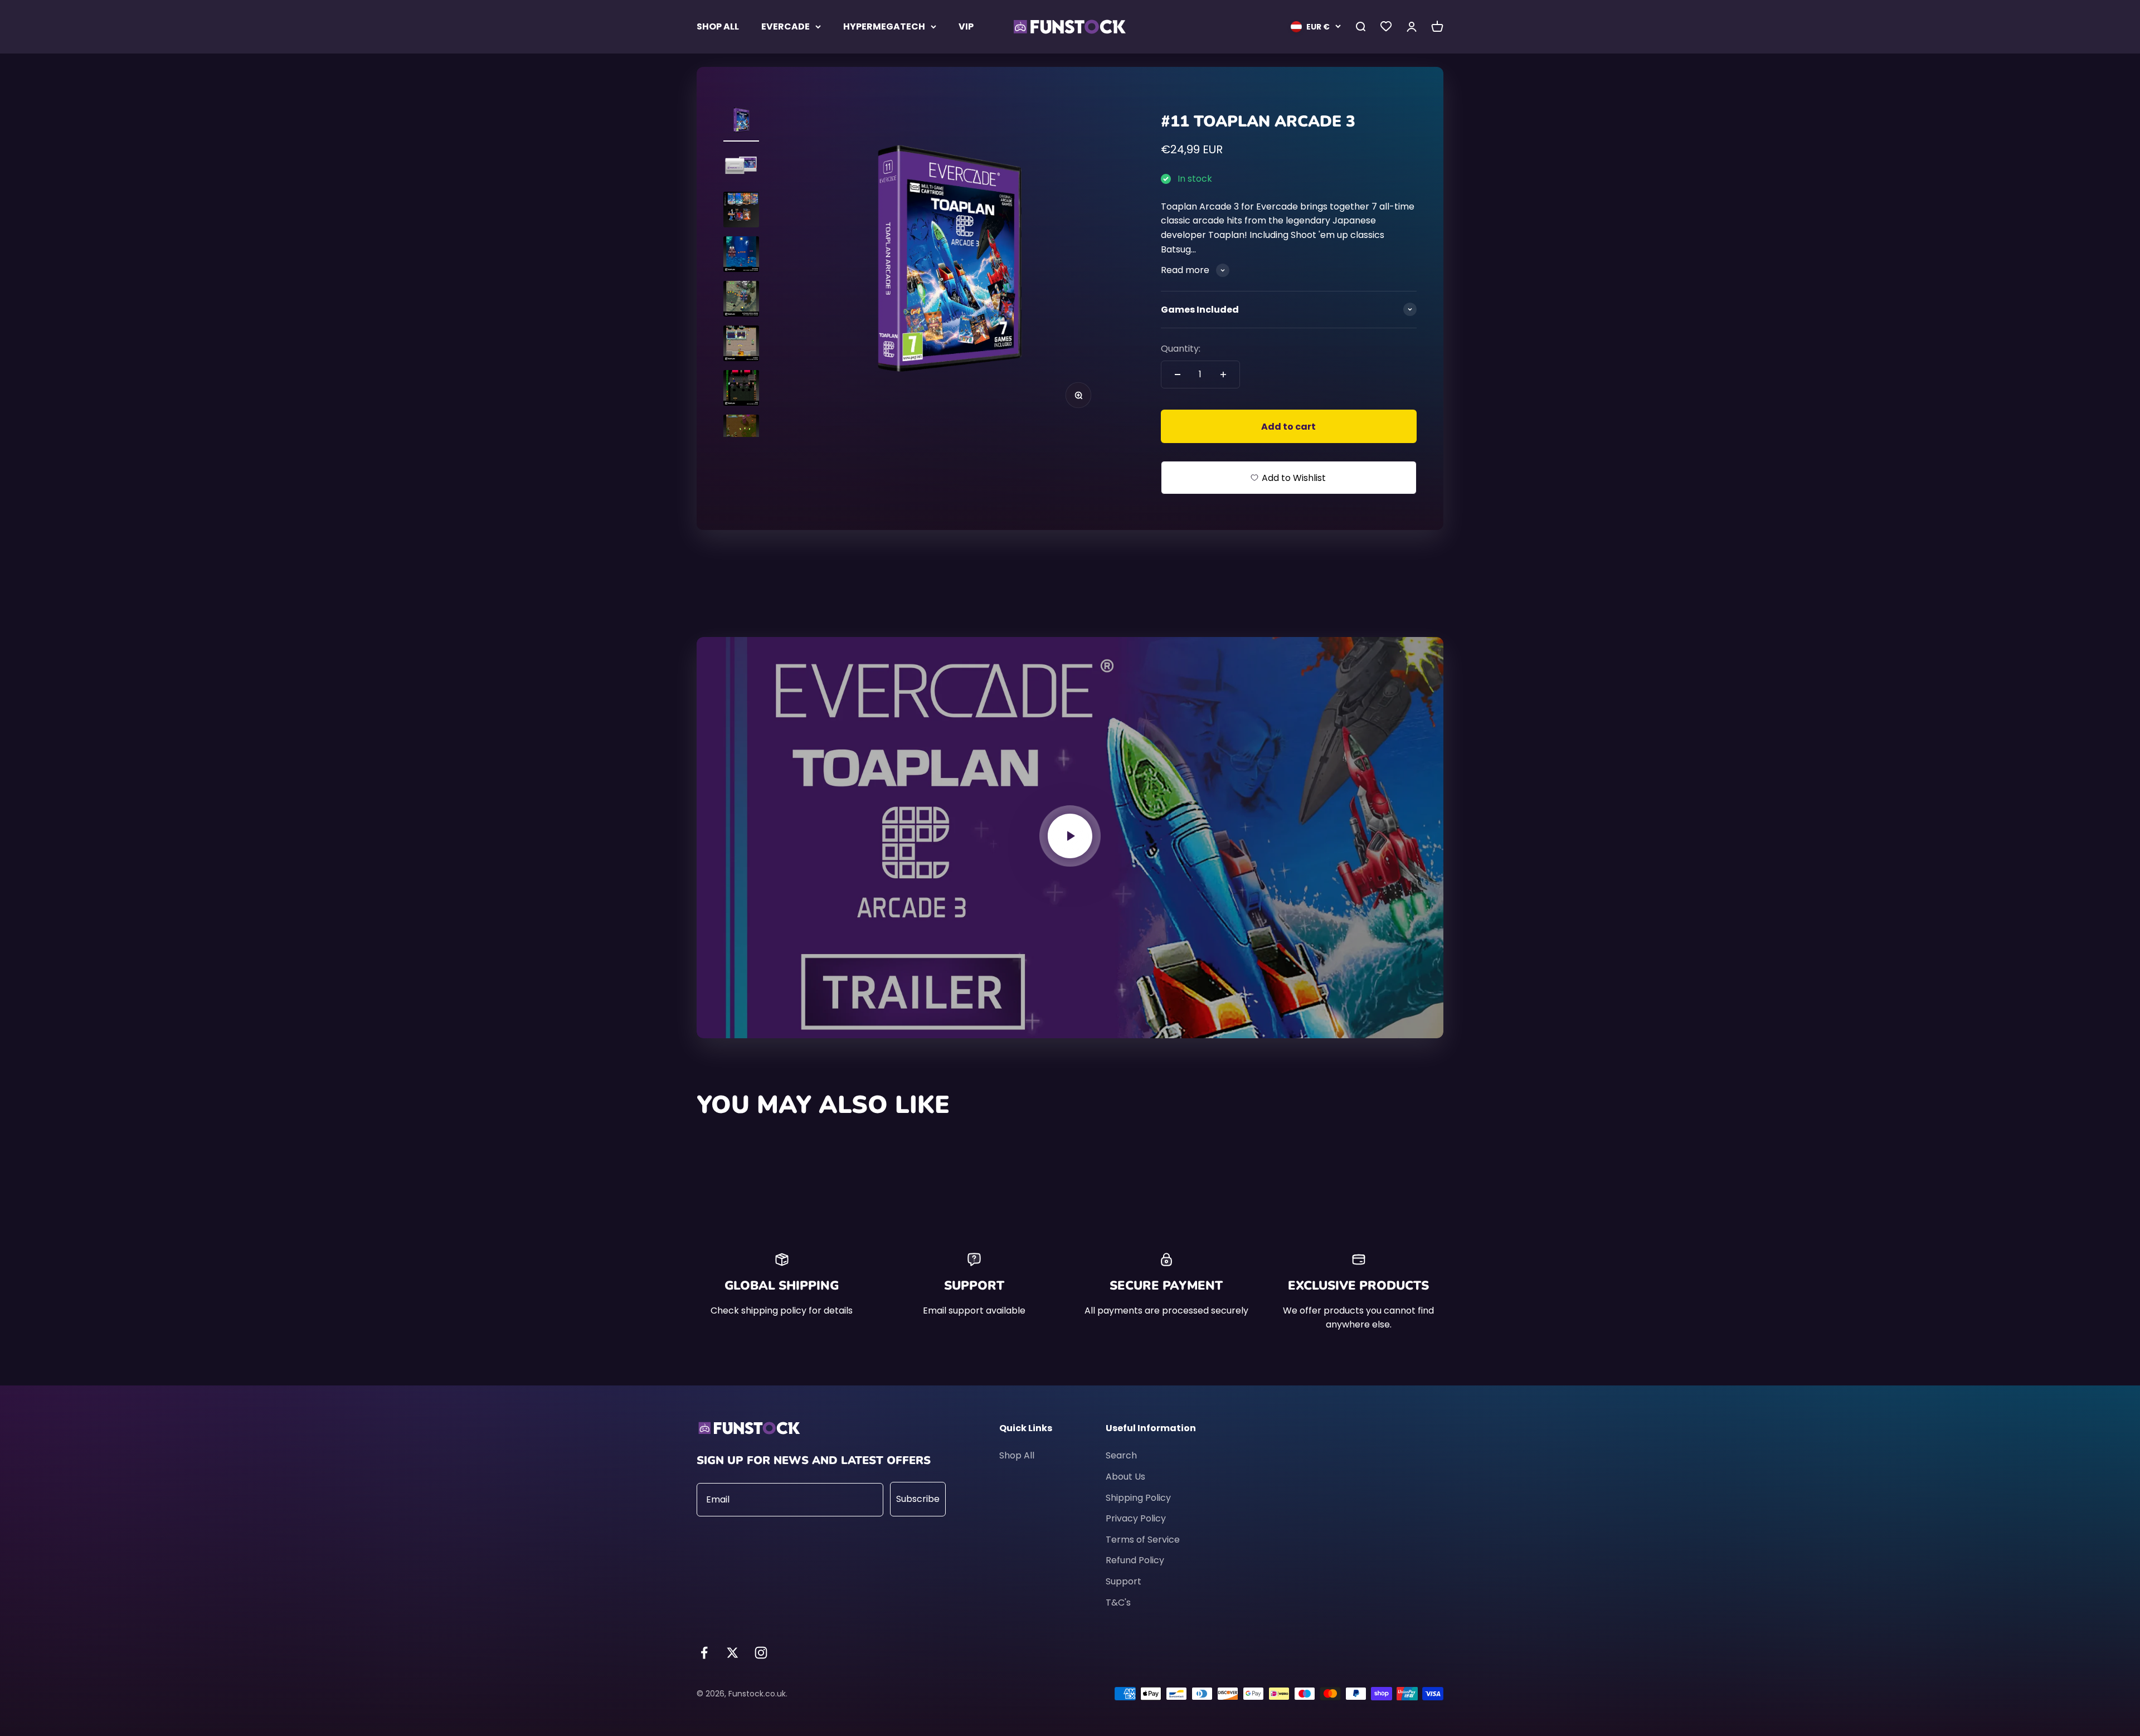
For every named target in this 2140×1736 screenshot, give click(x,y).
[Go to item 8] (741, 434)
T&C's (1118, 1603)
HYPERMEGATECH (884, 26)
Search (1121, 1455)
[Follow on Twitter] (733, 1653)
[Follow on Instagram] (761, 1653)
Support (1123, 1581)
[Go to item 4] (741, 256)
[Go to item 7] (741, 390)
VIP (966, 26)
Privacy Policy (1136, 1518)
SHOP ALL (718, 26)
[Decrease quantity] (1178, 375)
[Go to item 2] (741, 167)
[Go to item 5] (741, 300)
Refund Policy (1135, 1560)
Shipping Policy (1138, 1498)
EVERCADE (786, 26)
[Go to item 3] (741, 211)
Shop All (1017, 1455)
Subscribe (918, 1499)
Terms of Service (1143, 1540)
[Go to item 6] (741, 345)
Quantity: (1181, 349)
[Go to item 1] (741, 122)
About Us (1125, 1477)
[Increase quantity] (1223, 375)
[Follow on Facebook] (704, 1653)
